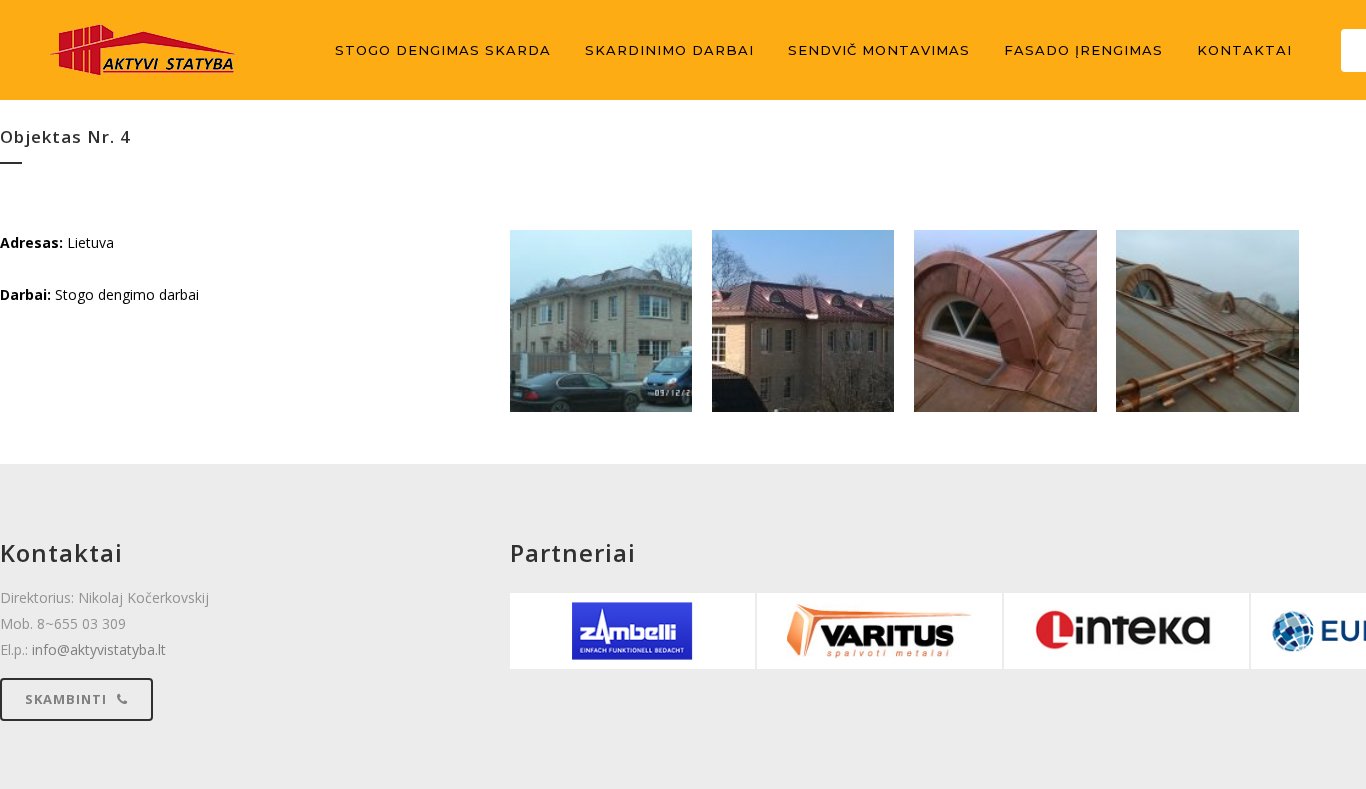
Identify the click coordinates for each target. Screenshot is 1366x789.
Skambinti (66, 699)
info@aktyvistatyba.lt (99, 649)
